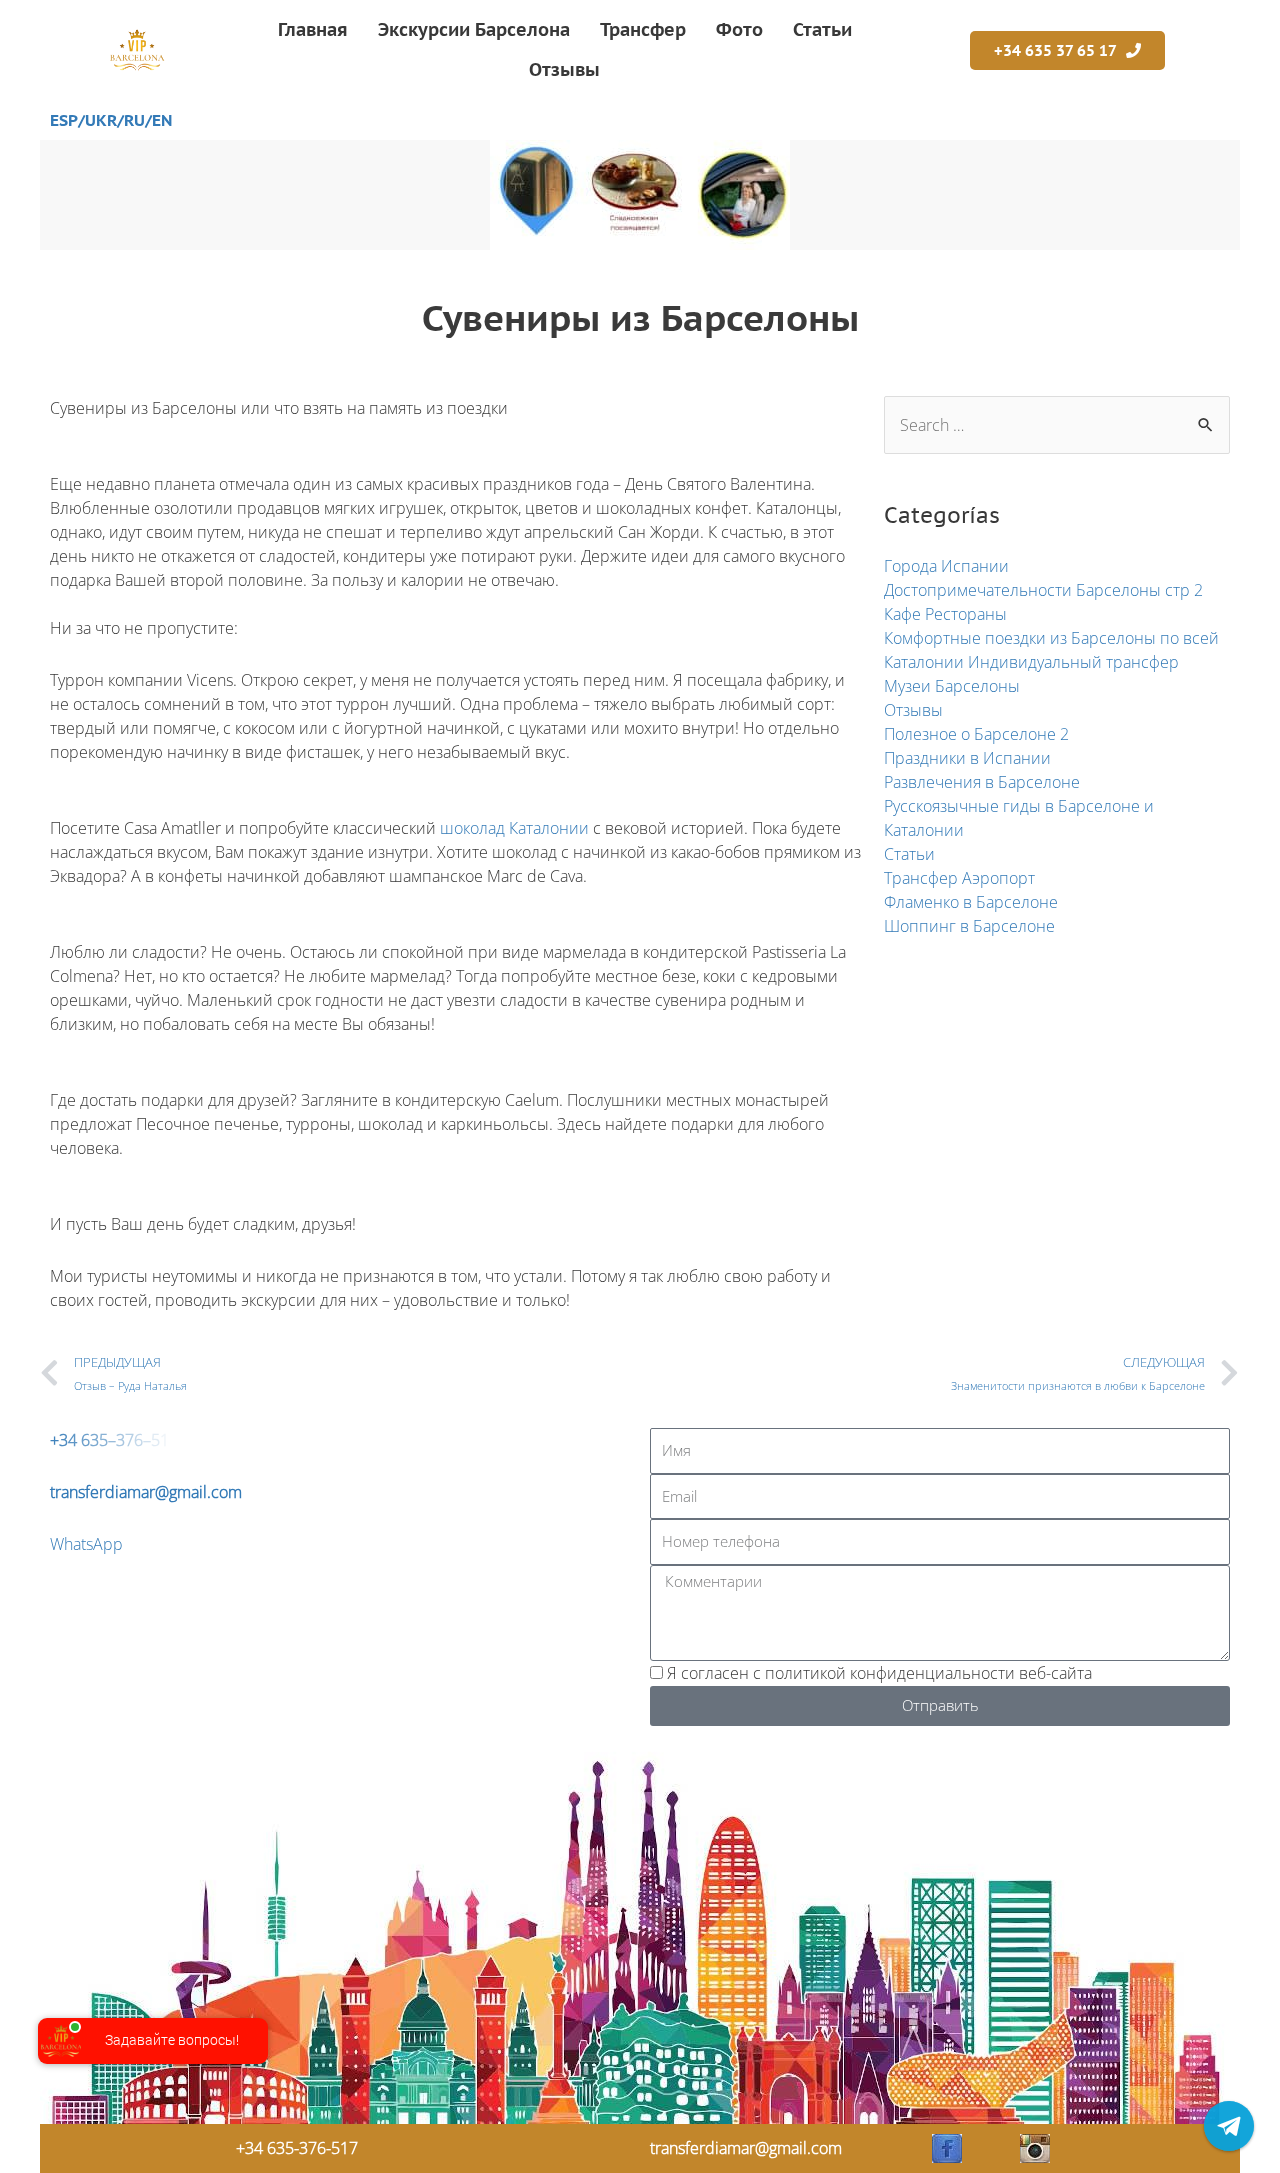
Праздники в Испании (967, 758)
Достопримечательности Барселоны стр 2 (1043, 590)
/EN (158, 120)
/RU (131, 120)
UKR (101, 120)
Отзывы (913, 710)
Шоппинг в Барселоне (969, 926)
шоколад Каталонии (514, 828)
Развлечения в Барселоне (982, 782)
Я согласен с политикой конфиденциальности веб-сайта (879, 1673)
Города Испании (946, 566)
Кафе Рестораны (945, 614)
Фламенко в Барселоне (971, 902)
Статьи (909, 854)
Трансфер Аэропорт (959, 878)
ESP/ (67, 120)
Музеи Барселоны (952, 686)
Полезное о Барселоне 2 (976, 734)
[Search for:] (1057, 425)
